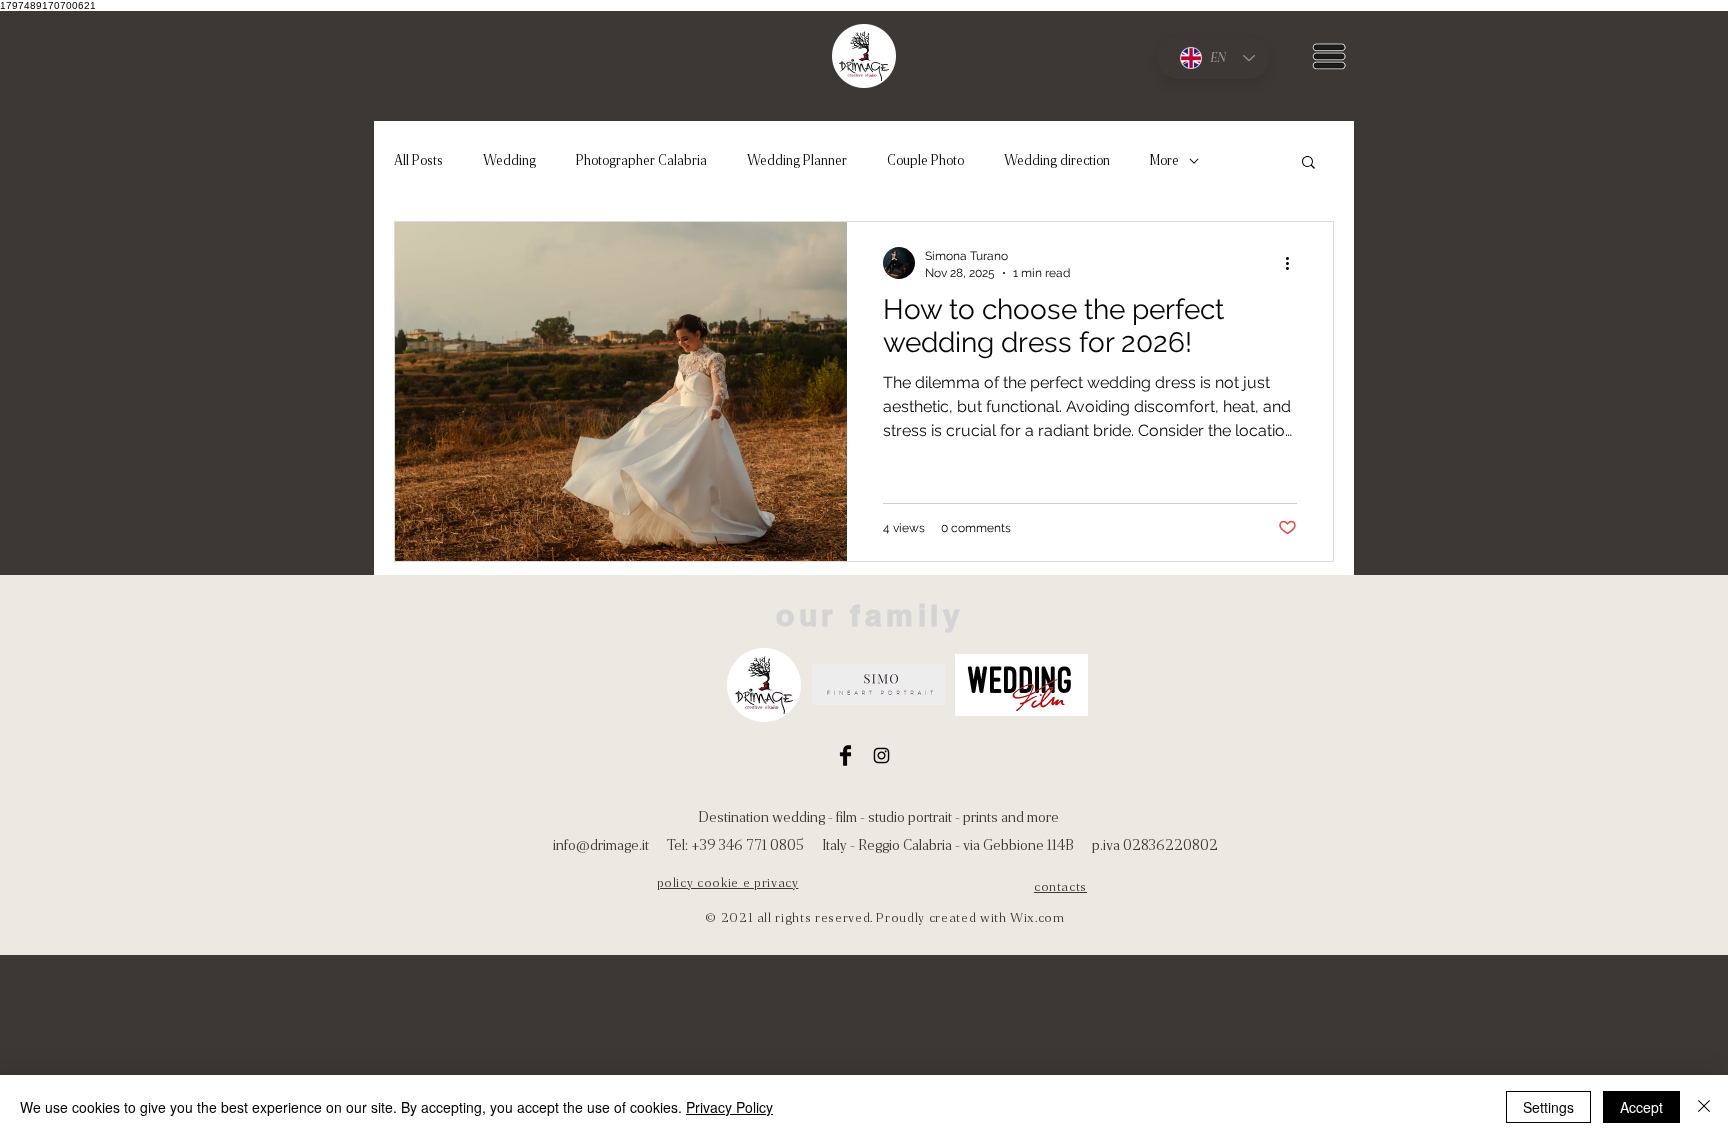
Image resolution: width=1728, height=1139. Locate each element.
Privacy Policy (729, 1107)
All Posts (418, 160)
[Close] (1704, 1107)
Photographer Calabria (641, 160)
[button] (1329, 56)
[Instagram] (881, 755)
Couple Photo (925, 160)
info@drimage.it (601, 845)
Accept (1641, 1107)
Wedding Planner (797, 160)
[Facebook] (845, 755)
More (1164, 160)
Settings (1548, 1107)
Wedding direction (1057, 160)
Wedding (509, 160)
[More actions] (1294, 263)
